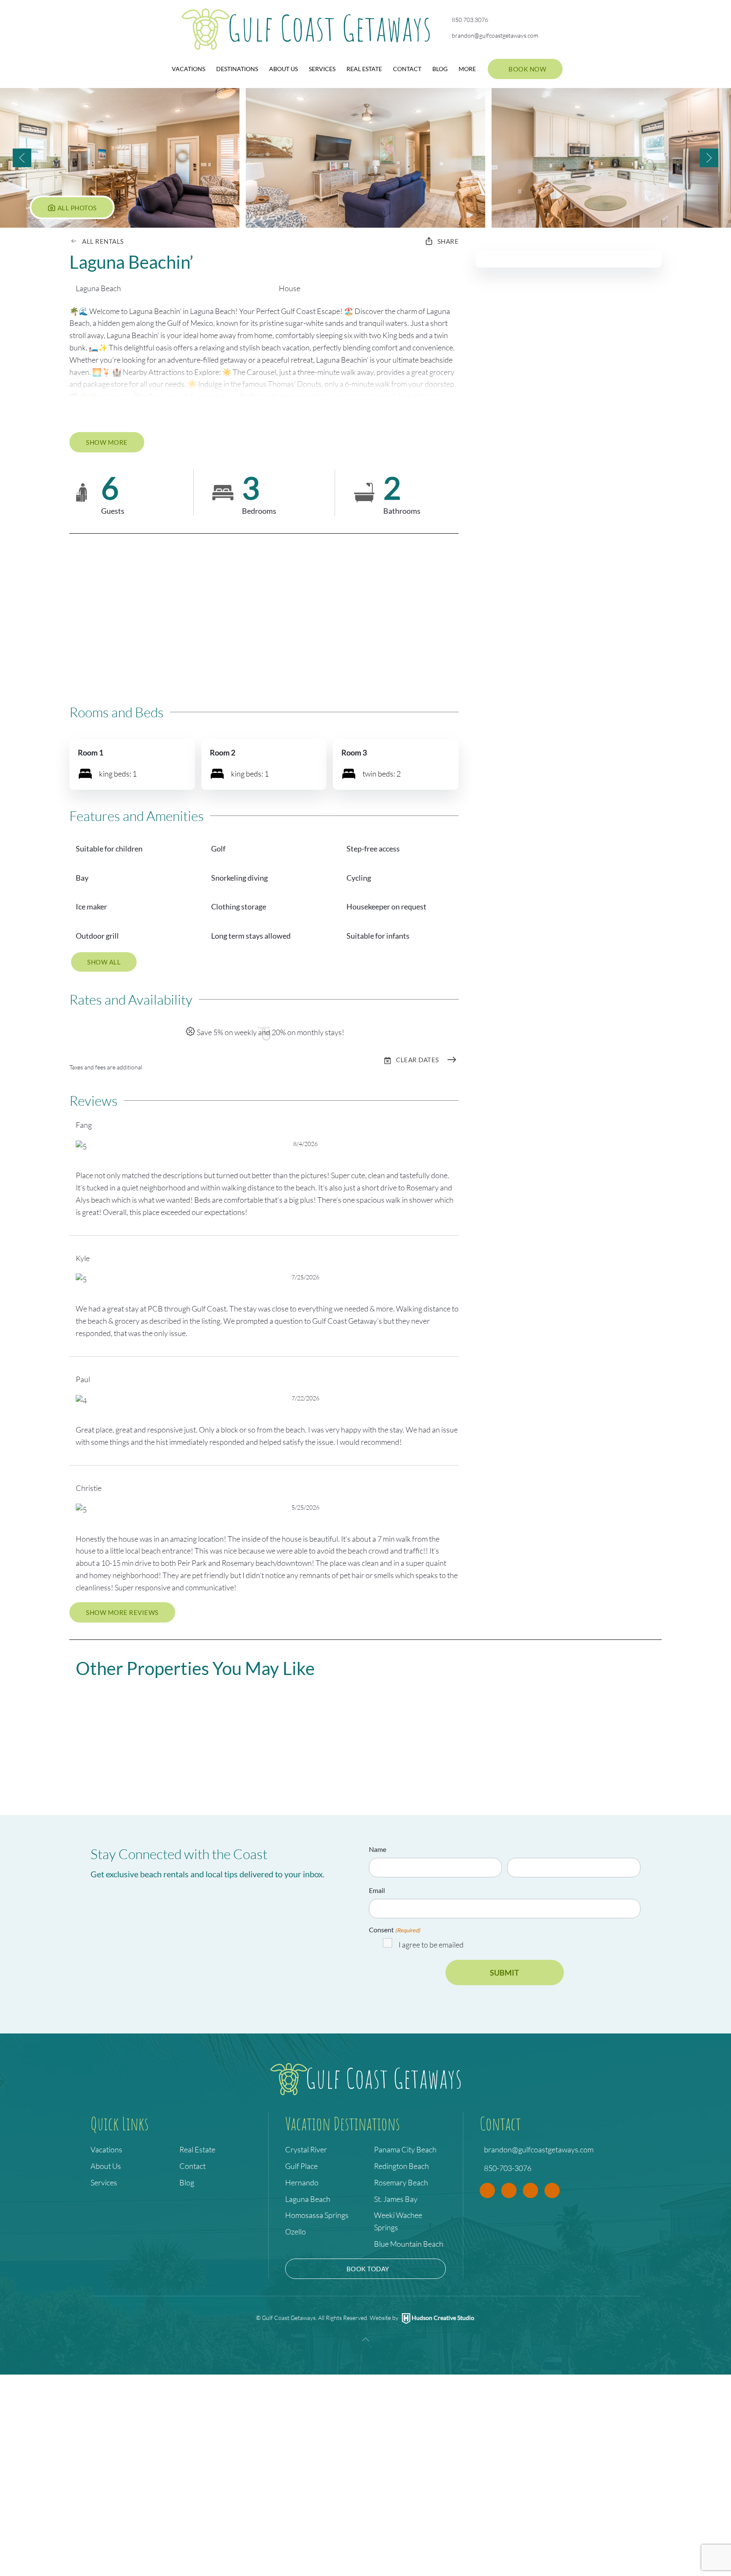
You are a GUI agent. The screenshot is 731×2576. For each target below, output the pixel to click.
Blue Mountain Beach (409, 2244)
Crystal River (306, 2149)
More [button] (467, 69)
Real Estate (364, 69)
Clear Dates (418, 1060)
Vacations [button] (188, 69)
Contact (407, 69)
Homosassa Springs (317, 2215)
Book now (527, 69)
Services (322, 69)
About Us (283, 69)
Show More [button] (107, 442)
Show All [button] (104, 962)
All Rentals (103, 241)
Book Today (368, 2269)
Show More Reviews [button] (122, 1612)
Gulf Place (301, 2166)
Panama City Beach (405, 2149)
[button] (121, 158)
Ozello (295, 2232)
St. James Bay (396, 2199)
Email (377, 1890)
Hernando (302, 2182)
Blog (440, 69)
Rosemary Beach (401, 2182)
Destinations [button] (237, 69)
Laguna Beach (308, 2199)
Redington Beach (401, 2166)
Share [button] (448, 241)
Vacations (106, 2149)
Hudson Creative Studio (443, 2318)
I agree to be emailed (431, 1945)
